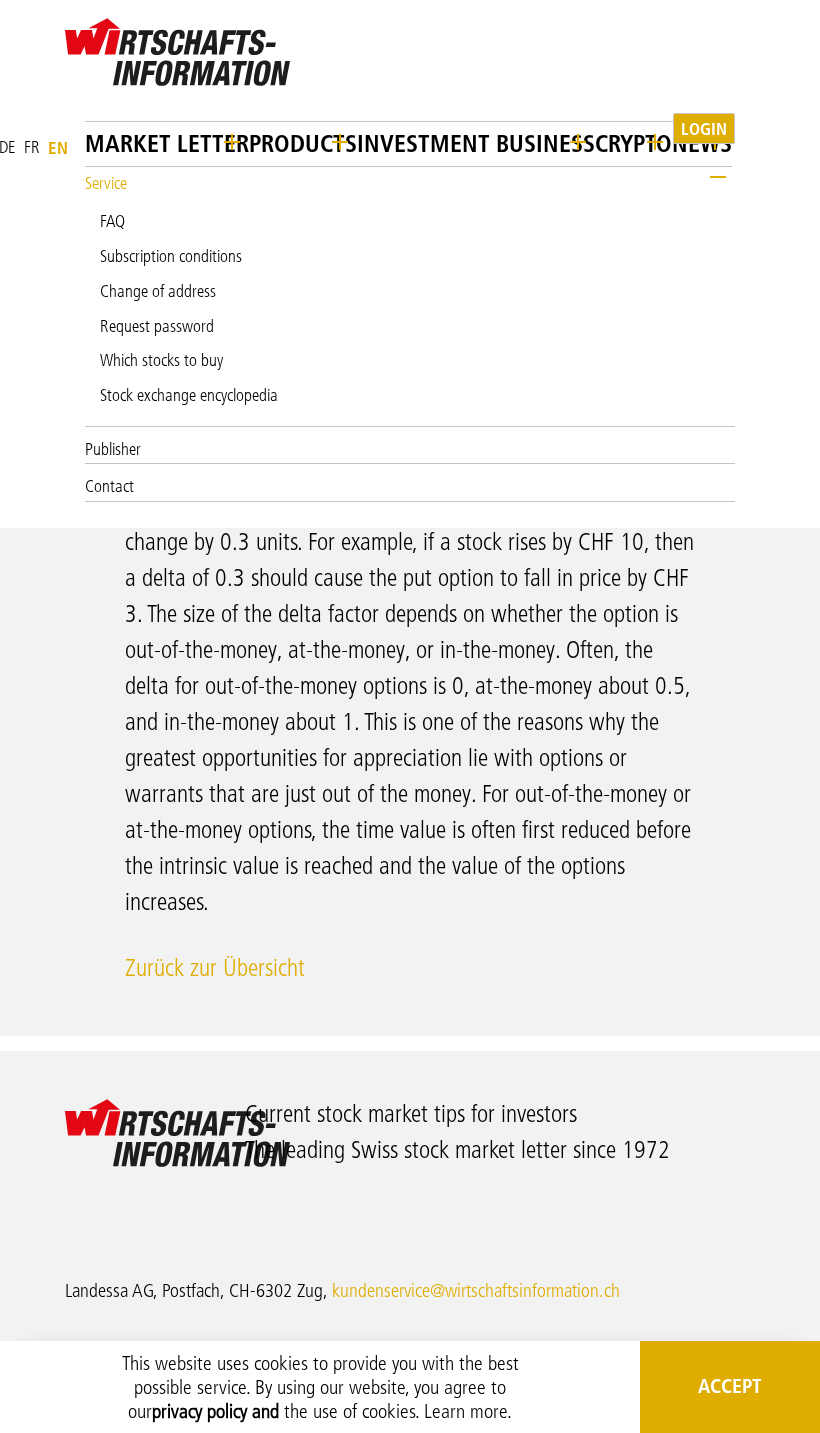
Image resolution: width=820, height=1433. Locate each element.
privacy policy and (215, 1411)
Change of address (158, 291)
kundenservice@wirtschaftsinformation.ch (476, 1290)
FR (32, 147)
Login (704, 128)
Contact (109, 486)
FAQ (112, 221)
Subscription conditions (171, 256)
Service (106, 183)
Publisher (113, 449)
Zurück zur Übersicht (215, 967)
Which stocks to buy (161, 360)
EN (58, 147)
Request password (157, 326)
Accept (730, 1386)
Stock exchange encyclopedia (189, 395)
